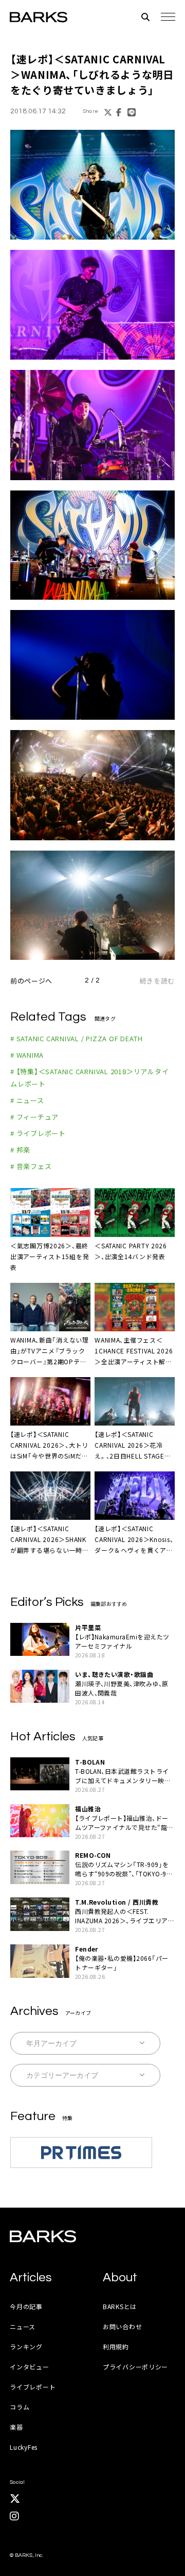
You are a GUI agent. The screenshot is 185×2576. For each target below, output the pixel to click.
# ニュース (27, 1100)
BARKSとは (120, 2306)
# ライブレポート (38, 1133)
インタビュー (29, 2367)
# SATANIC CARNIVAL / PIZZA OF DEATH (76, 1038)
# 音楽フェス (31, 1166)
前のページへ (31, 981)
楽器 (16, 2427)
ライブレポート (33, 2387)
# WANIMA (27, 1055)
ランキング (26, 2346)
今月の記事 (26, 2306)
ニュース (23, 2326)
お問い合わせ (122, 2326)
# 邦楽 (20, 1150)
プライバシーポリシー (135, 2367)
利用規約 (116, 2346)
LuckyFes (24, 2447)
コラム (20, 2407)
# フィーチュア (34, 1117)
